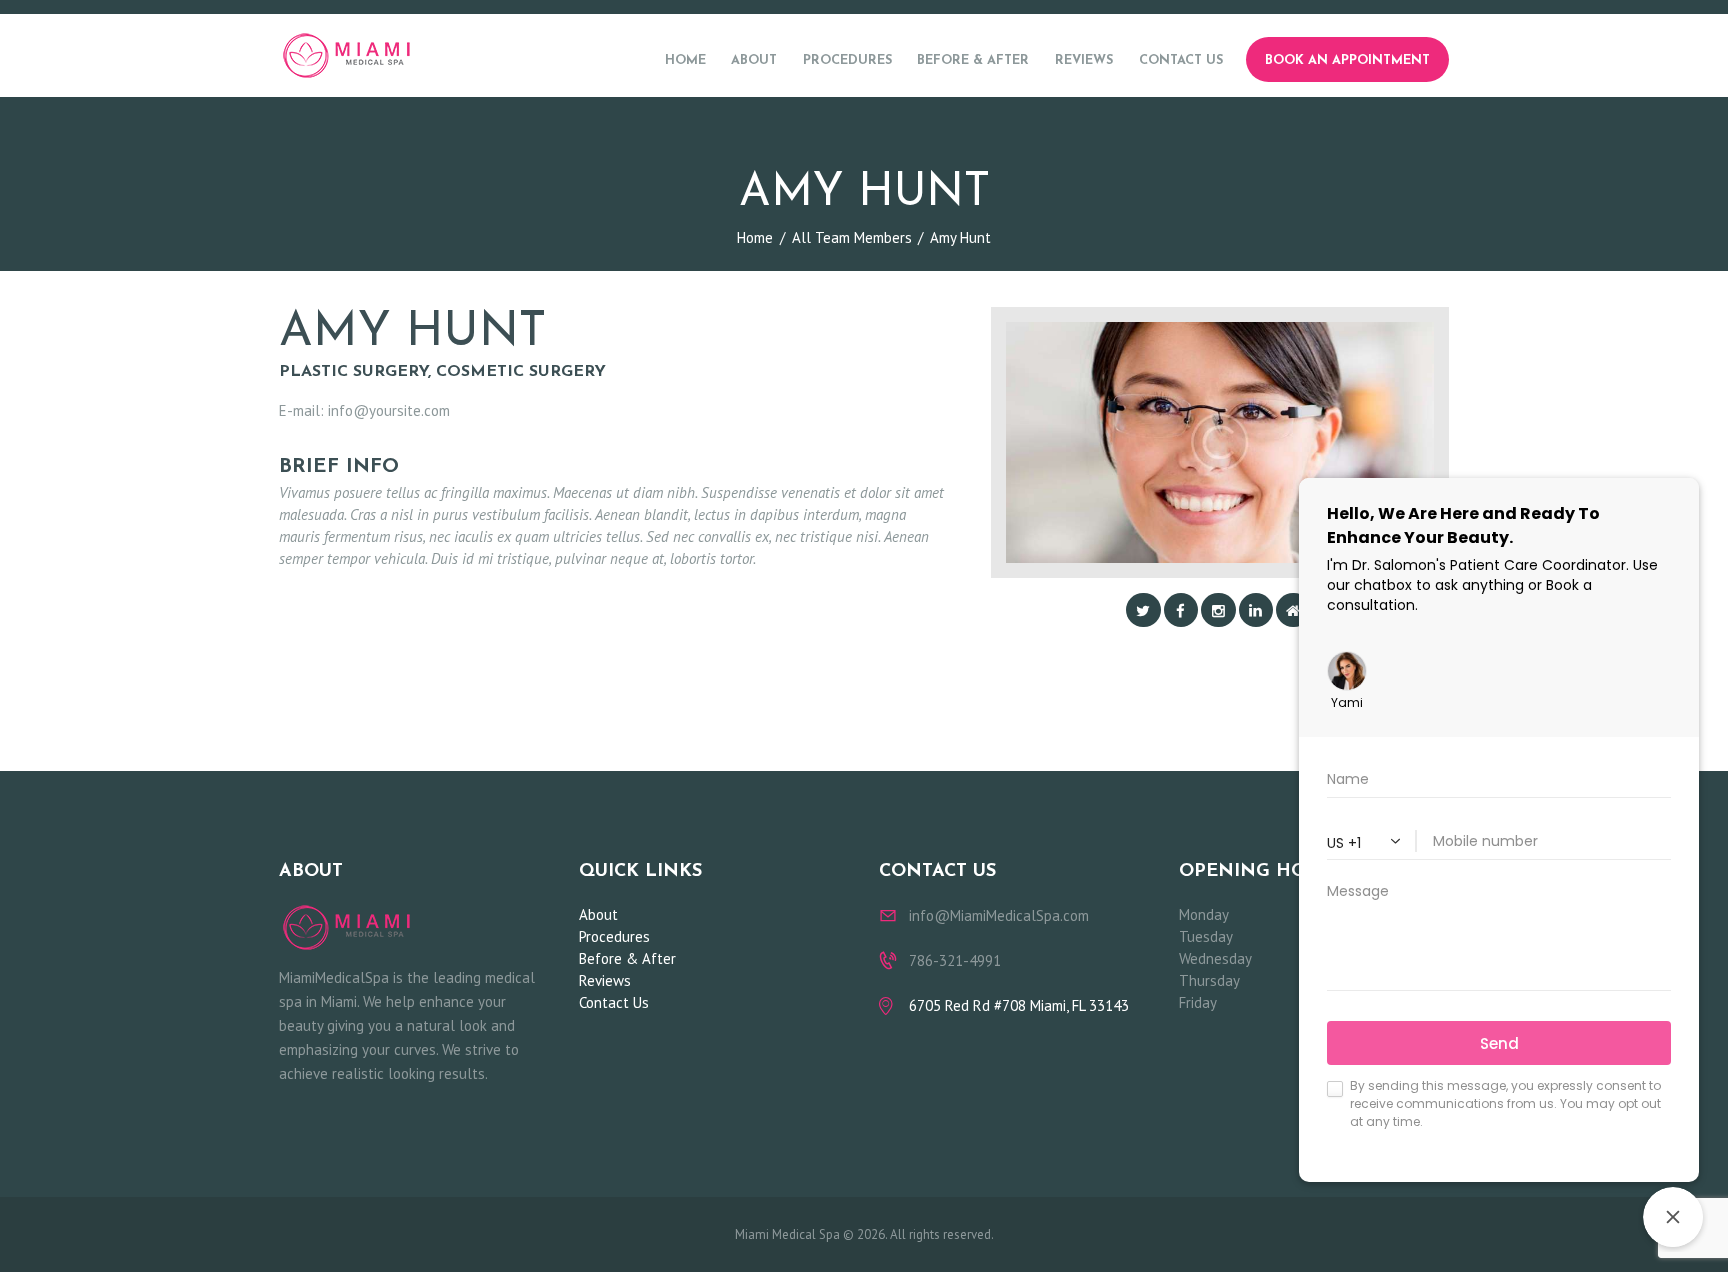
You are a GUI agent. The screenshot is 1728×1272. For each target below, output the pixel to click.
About (598, 914)
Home (755, 237)
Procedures (614, 936)
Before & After (627, 958)
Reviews (605, 980)
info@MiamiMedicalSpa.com (999, 915)
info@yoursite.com (389, 410)
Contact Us (614, 1002)
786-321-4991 (955, 960)
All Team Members (852, 237)
